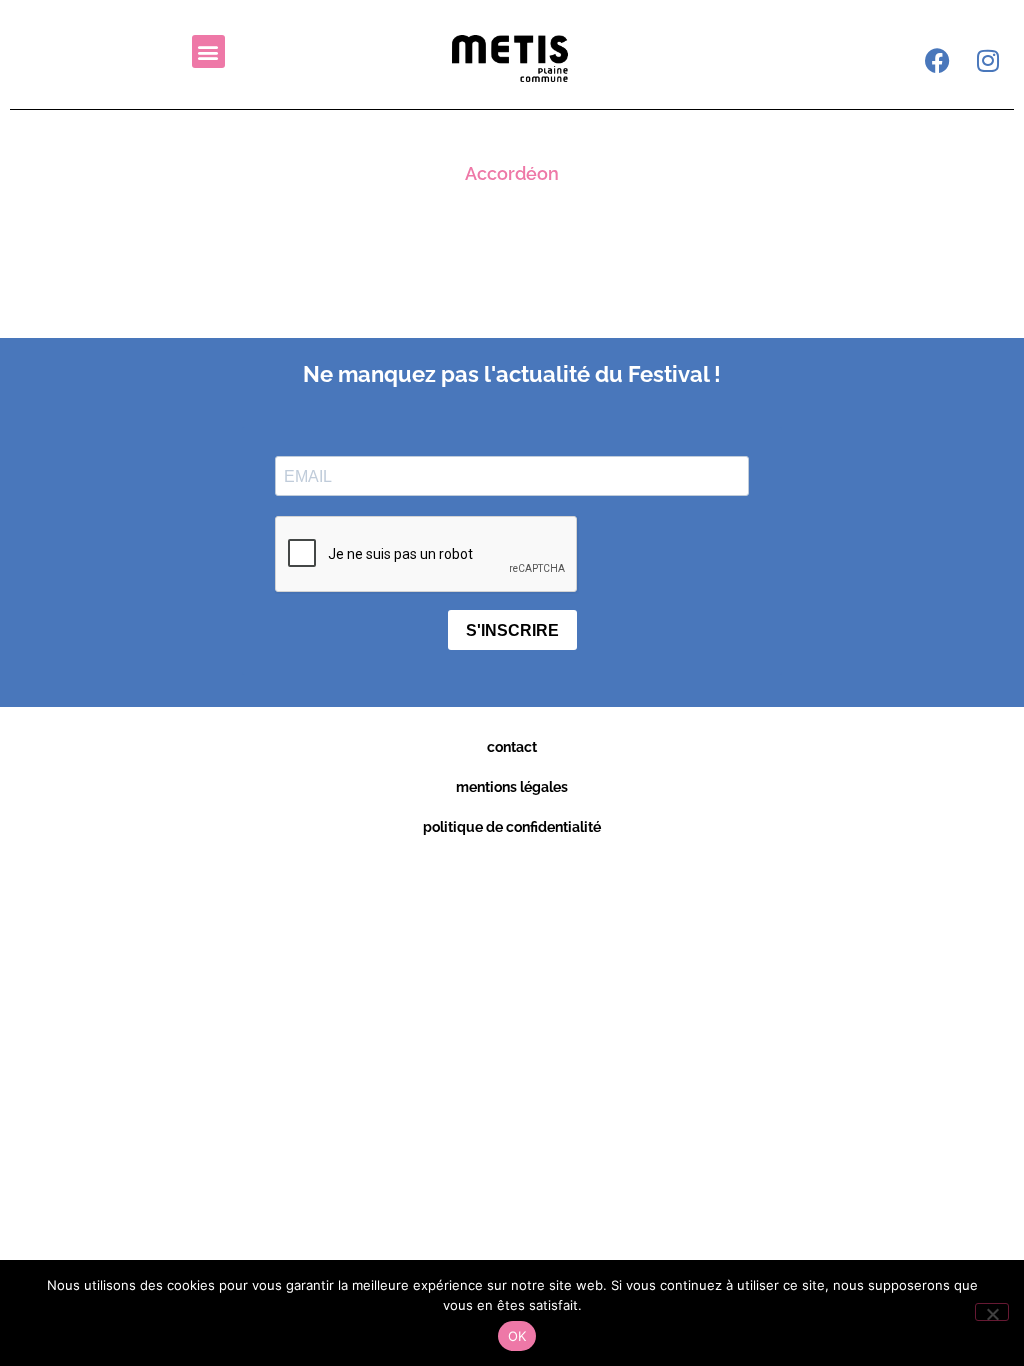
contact (512, 747)
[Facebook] (938, 60)
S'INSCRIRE (512, 630)
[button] (208, 51)
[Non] (992, 1312)
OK (517, 1336)
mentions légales (512, 787)
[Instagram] (988, 60)
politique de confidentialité (512, 827)
